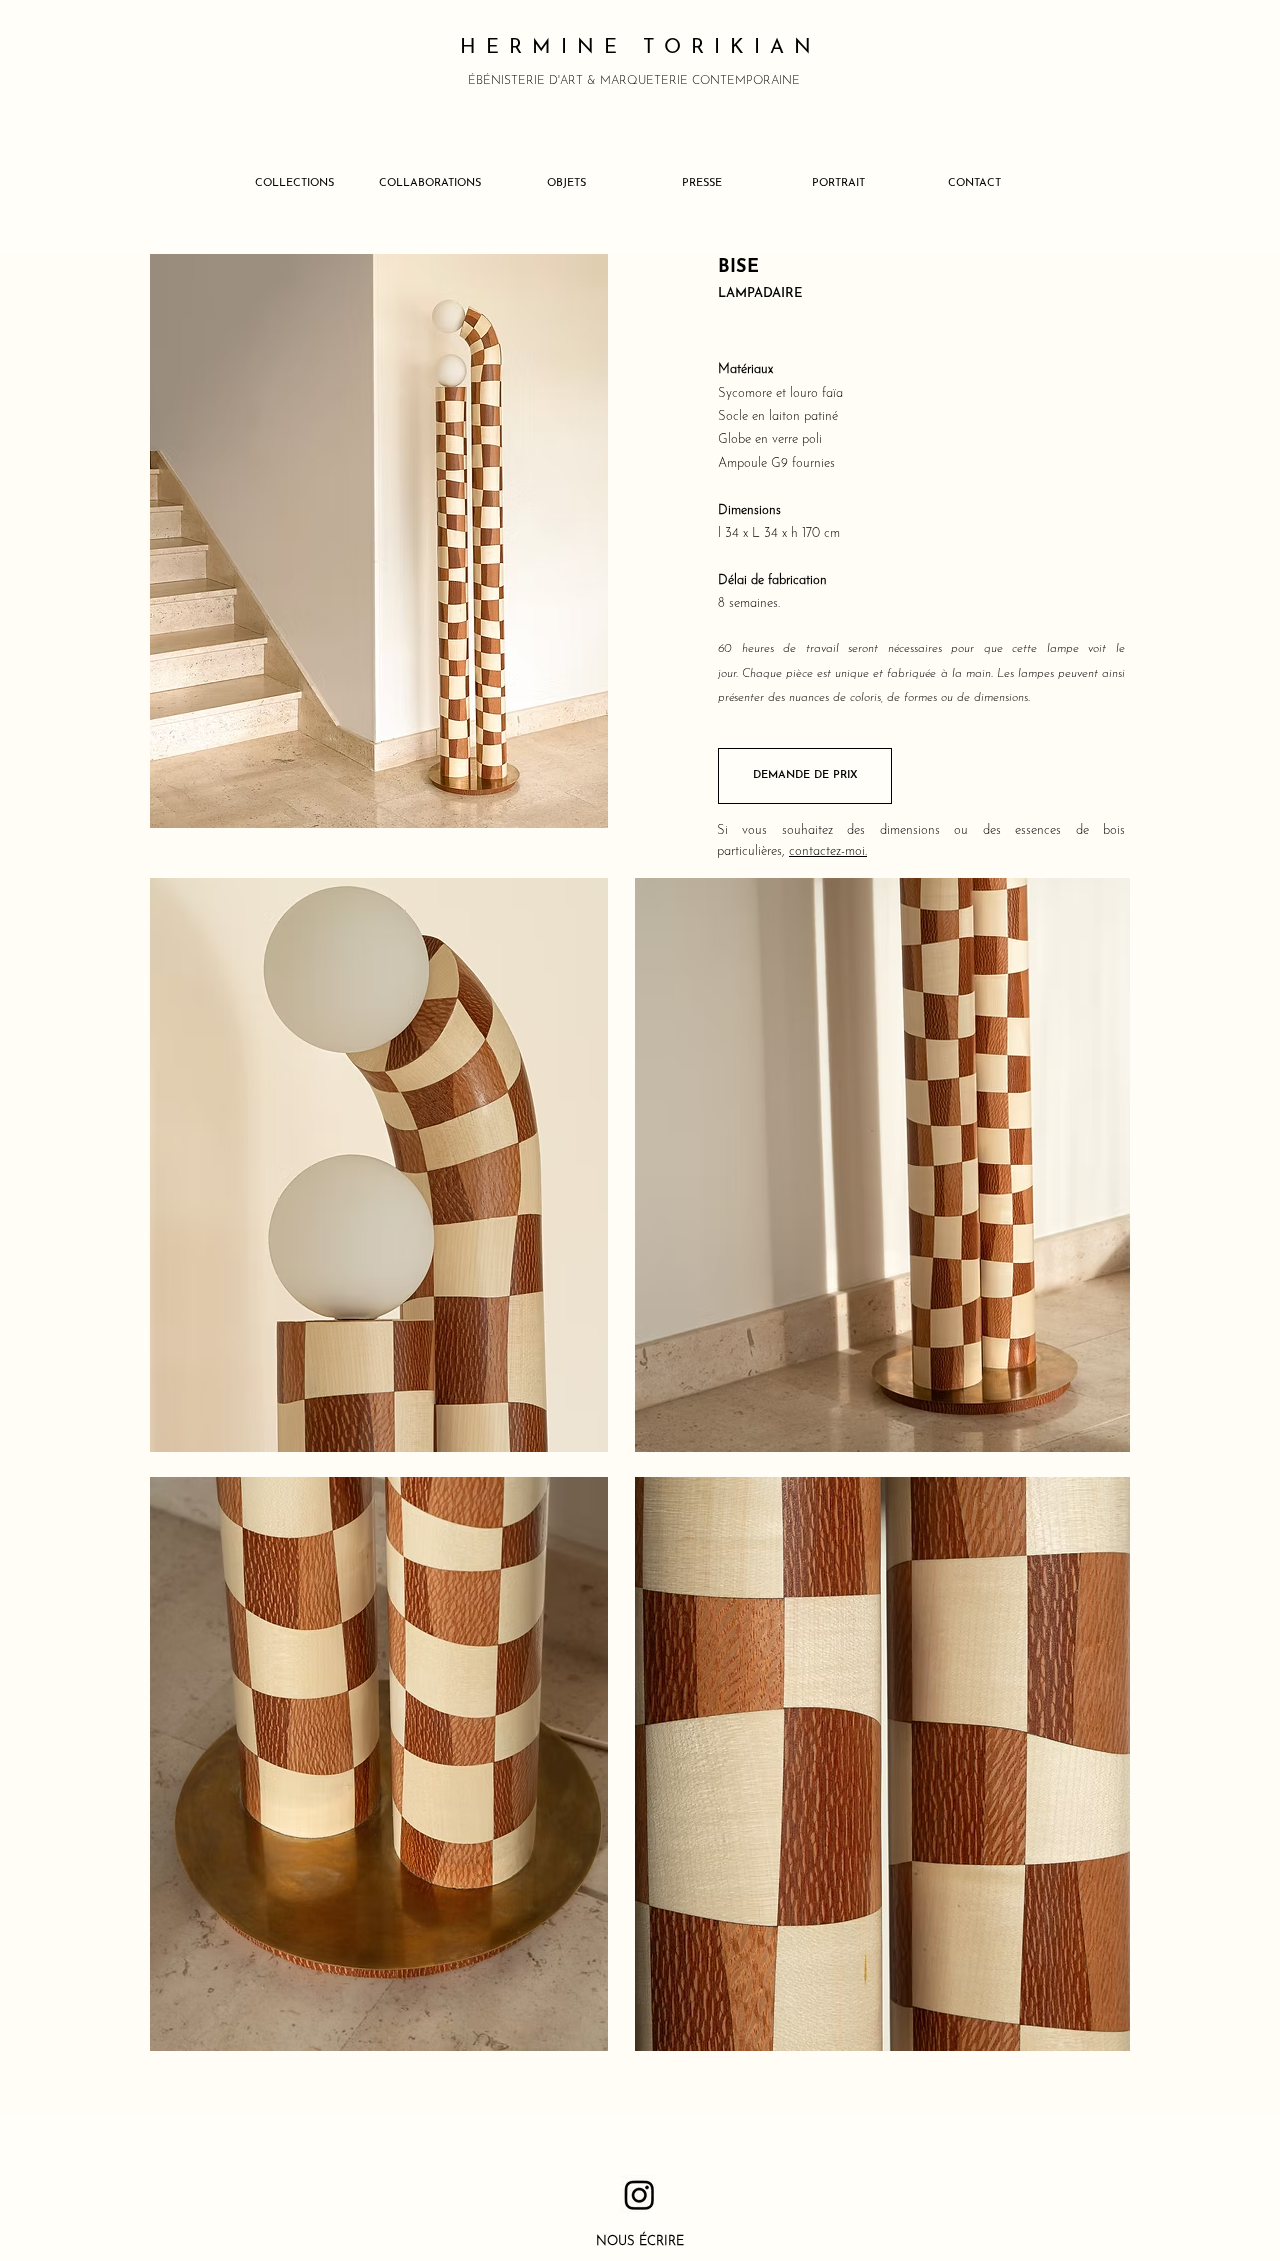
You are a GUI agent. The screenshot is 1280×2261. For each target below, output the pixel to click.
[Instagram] (639, 2194)
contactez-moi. (828, 851)
